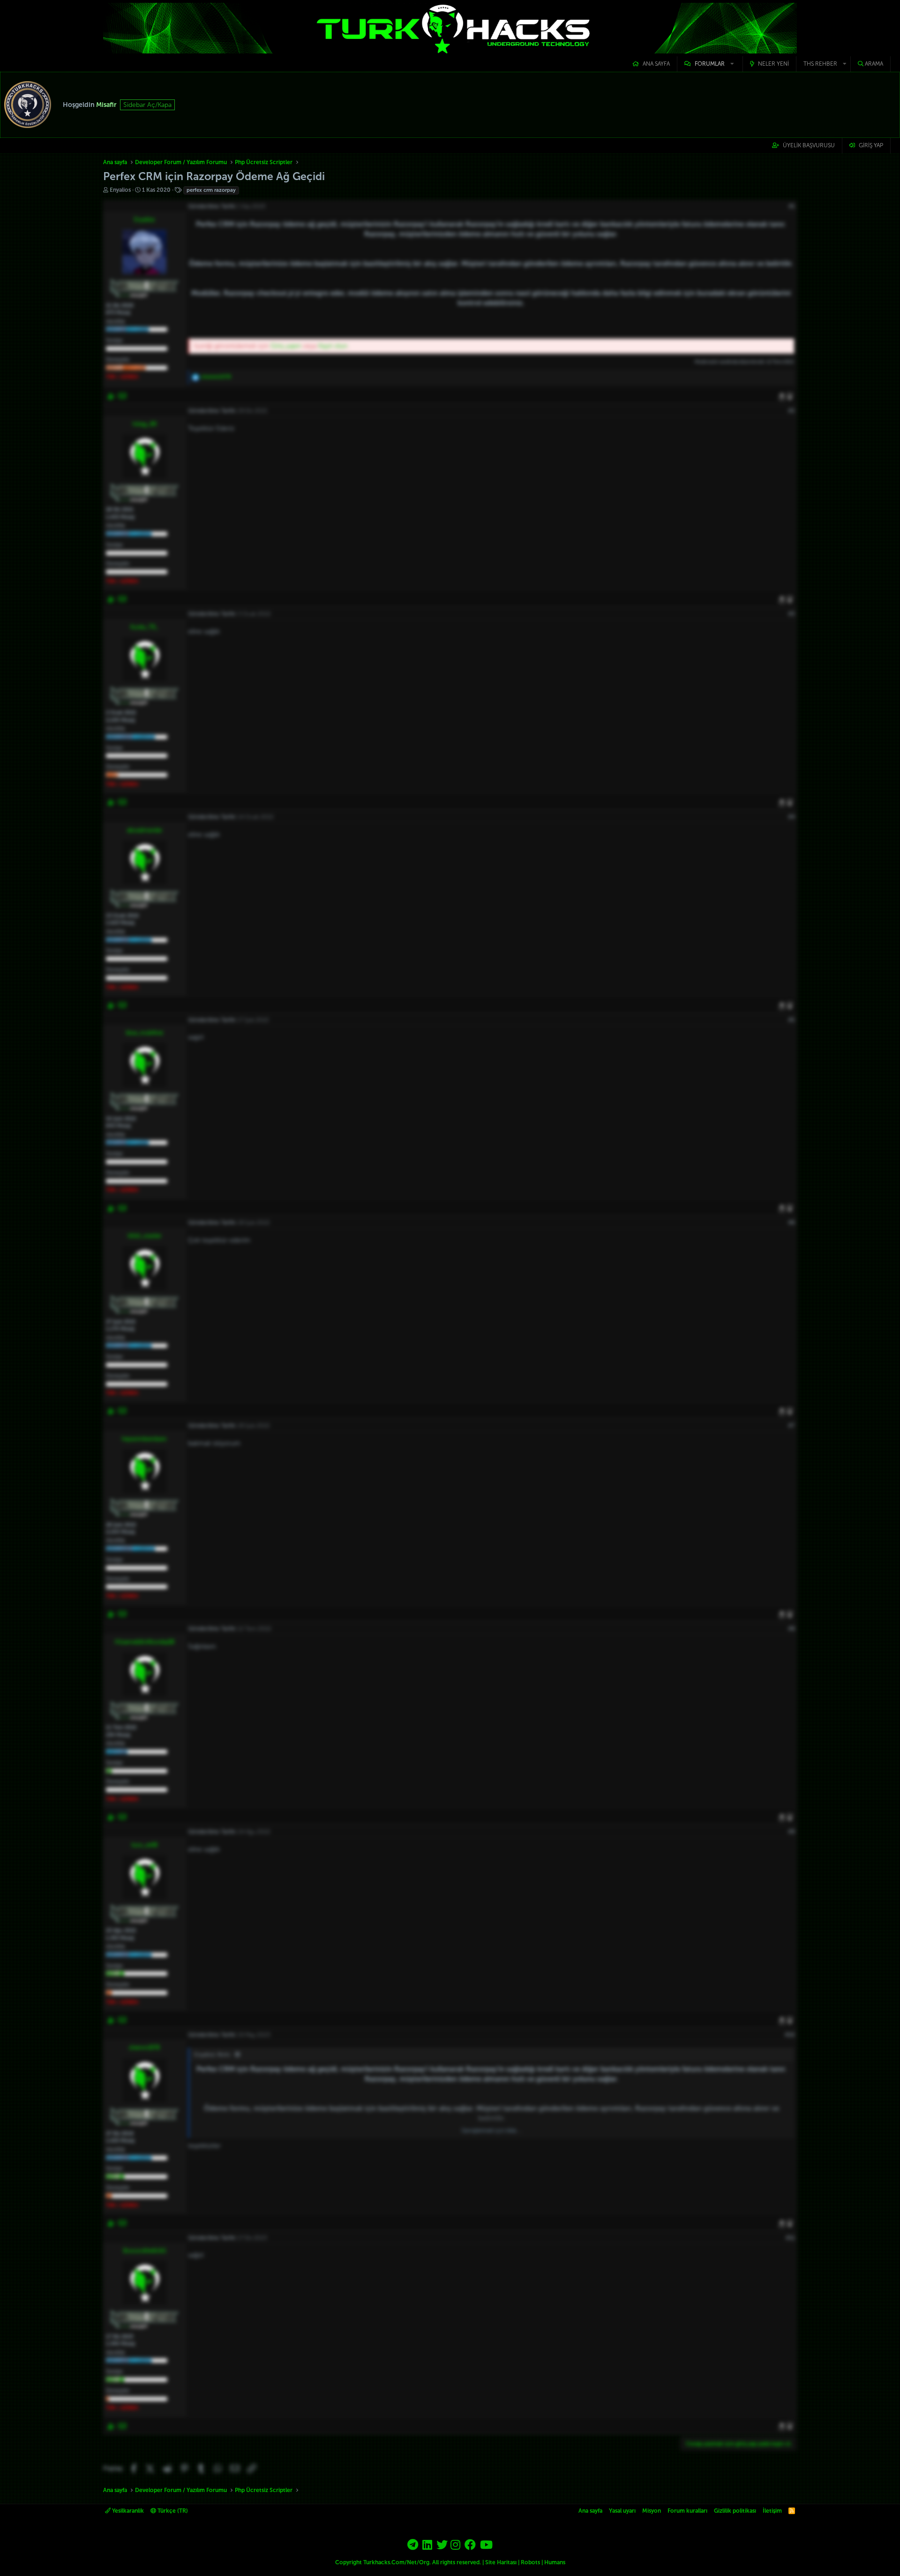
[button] (710, 64)
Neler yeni (773, 64)
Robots (530, 2562)
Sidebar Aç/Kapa (147, 105)
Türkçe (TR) (172, 2511)
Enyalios (120, 190)
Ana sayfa (656, 64)
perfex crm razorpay (211, 190)
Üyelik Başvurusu (809, 145)
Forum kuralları (687, 2511)
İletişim (772, 2511)
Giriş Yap (871, 145)
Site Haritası (501, 2562)
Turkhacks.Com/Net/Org (396, 2562)
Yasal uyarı (622, 2511)
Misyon (652, 2511)
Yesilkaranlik (127, 2511)
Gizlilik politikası (735, 2511)
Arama (874, 64)
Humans (555, 2562)
